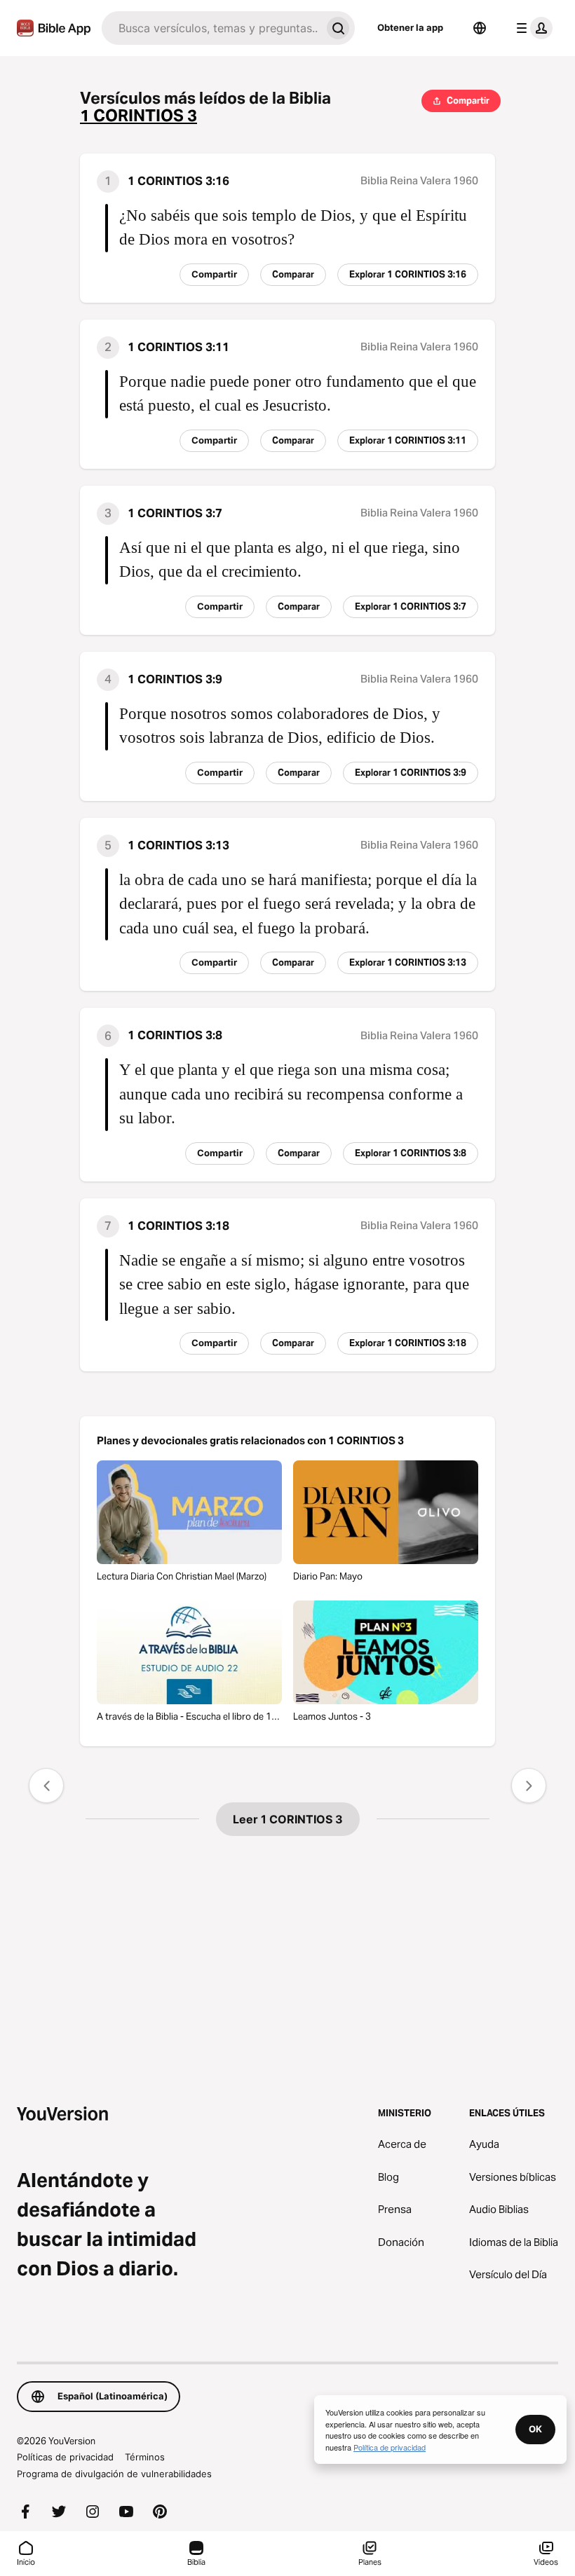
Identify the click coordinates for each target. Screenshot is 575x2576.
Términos (145, 2457)
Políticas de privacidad (65, 2457)
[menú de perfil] (532, 28)
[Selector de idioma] (480, 28)
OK (535, 2429)
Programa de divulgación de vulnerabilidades (114, 2474)
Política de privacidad (390, 2447)
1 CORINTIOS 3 (138, 116)
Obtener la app (410, 27)
